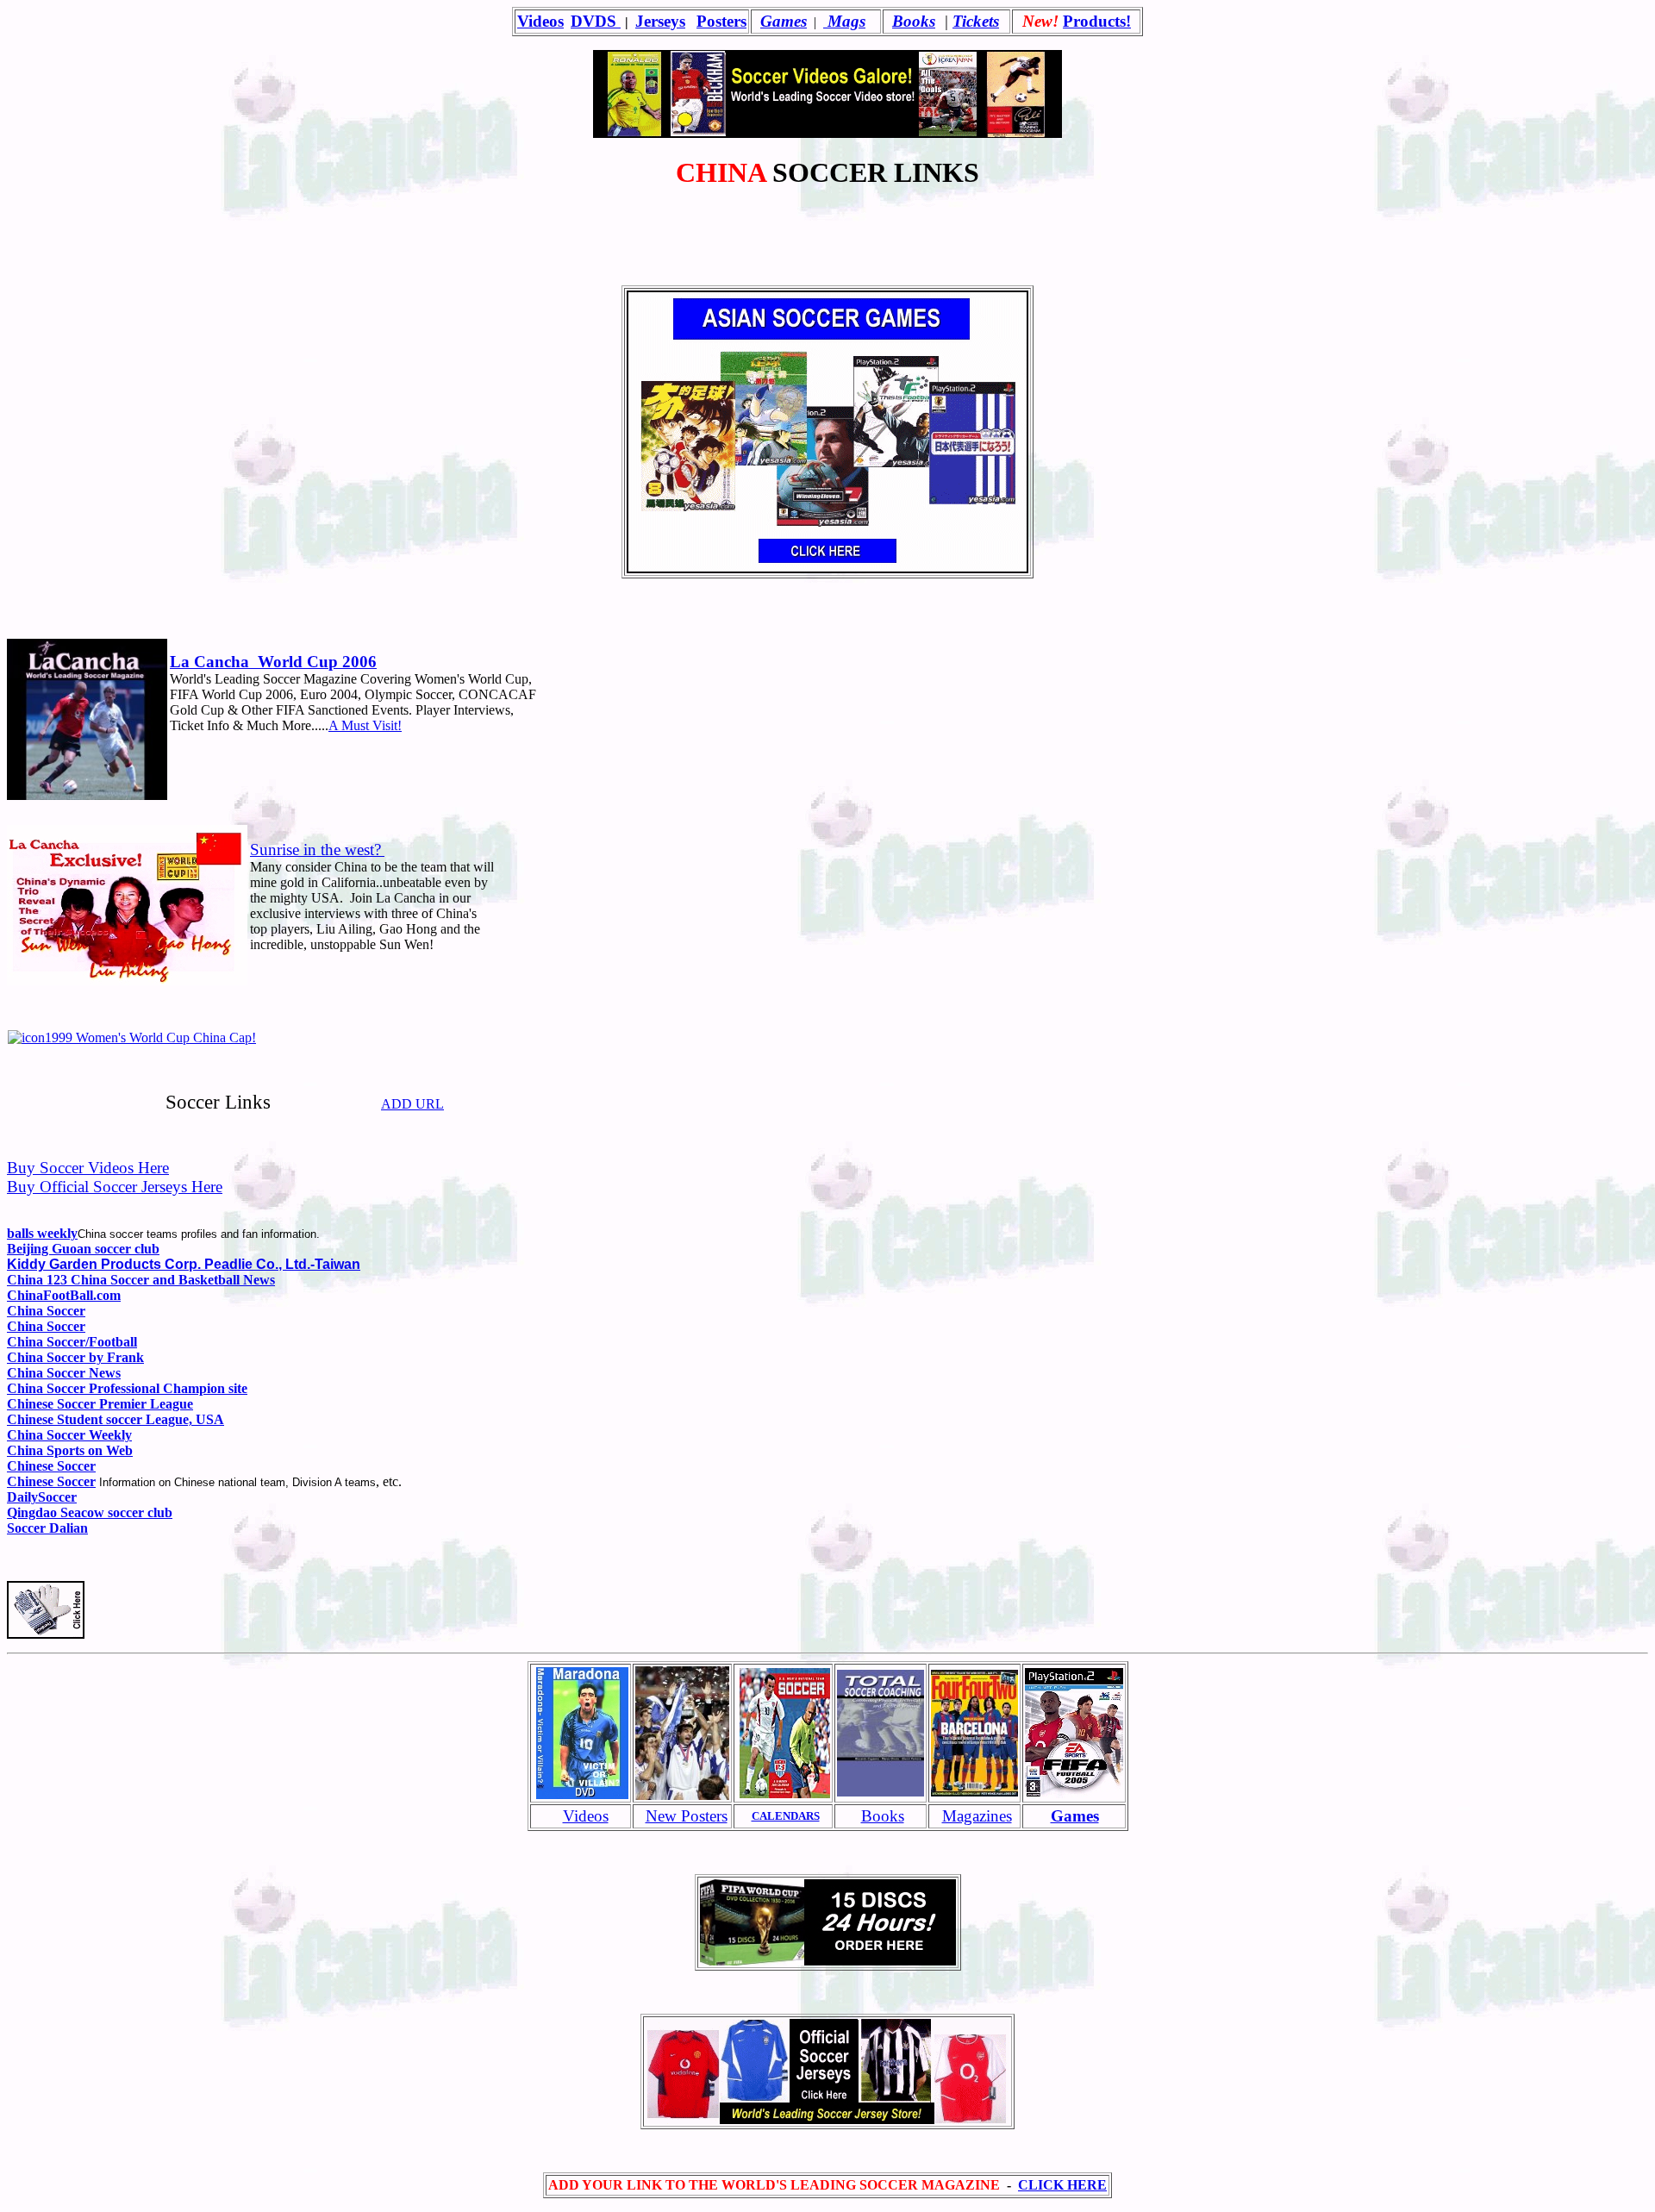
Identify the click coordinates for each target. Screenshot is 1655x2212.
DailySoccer (42, 1497)
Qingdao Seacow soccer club (90, 1512)
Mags (844, 21)
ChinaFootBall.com (64, 1295)
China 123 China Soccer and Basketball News (141, 1280)
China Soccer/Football (72, 1342)
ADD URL (412, 1104)
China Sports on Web (70, 1450)
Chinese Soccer (51, 1466)
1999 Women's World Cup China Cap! (150, 1037)
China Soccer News (64, 1373)
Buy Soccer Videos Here (88, 1168)
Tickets (976, 21)
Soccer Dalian (47, 1528)
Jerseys (660, 21)
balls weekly (42, 1233)
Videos (540, 21)
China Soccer (46, 1311)
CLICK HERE (1062, 2185)
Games (784, 21)
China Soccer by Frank (75, 1357)
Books (914, 21)
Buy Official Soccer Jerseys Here (115, 1187)
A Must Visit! (365, 725)
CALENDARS (786, 1816)
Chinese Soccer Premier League (100, 1404)
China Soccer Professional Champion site (127, 1388)
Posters (721, 21)
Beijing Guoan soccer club (83, 1249)
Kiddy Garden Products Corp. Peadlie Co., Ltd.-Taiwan (184, 1264)
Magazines (977, 1816)
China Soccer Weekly (69, 1435)
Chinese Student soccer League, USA (116, 1419)
